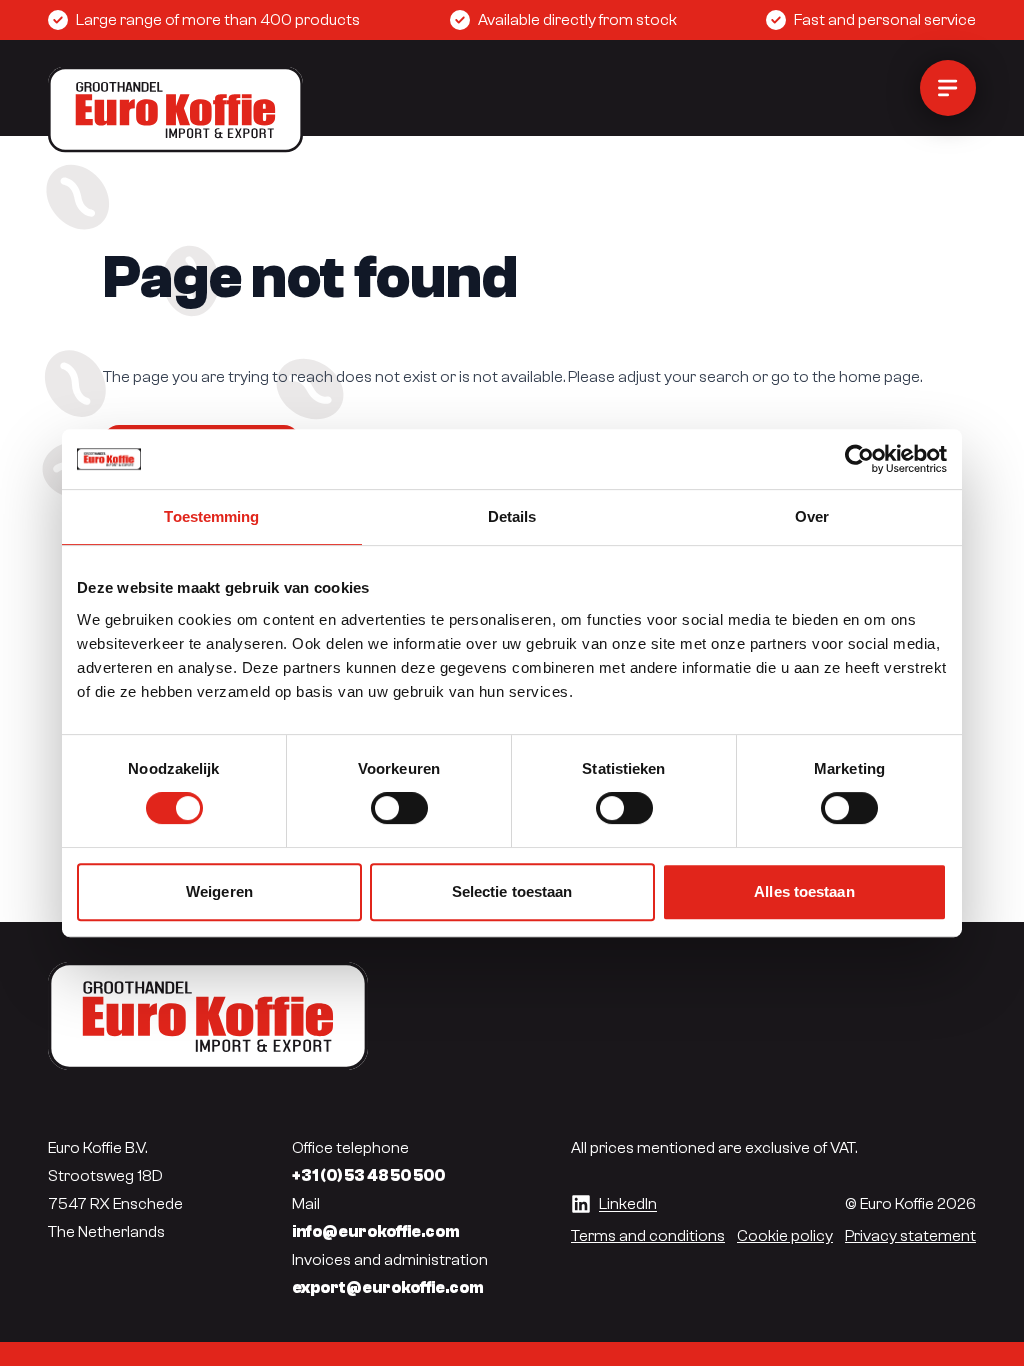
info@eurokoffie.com (376, 1232)
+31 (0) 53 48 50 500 (368, 1176)
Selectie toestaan (512, 891)
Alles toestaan (804, 891)
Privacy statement (910, 1236)
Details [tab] (512, 516)
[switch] (399, 808)
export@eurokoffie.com (388, 1288)
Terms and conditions (648, 1236)
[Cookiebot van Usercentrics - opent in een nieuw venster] (859, 459)
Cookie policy (785, 1236)
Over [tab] (812, 516)
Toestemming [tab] (211, 516)
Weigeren (219, 891)
